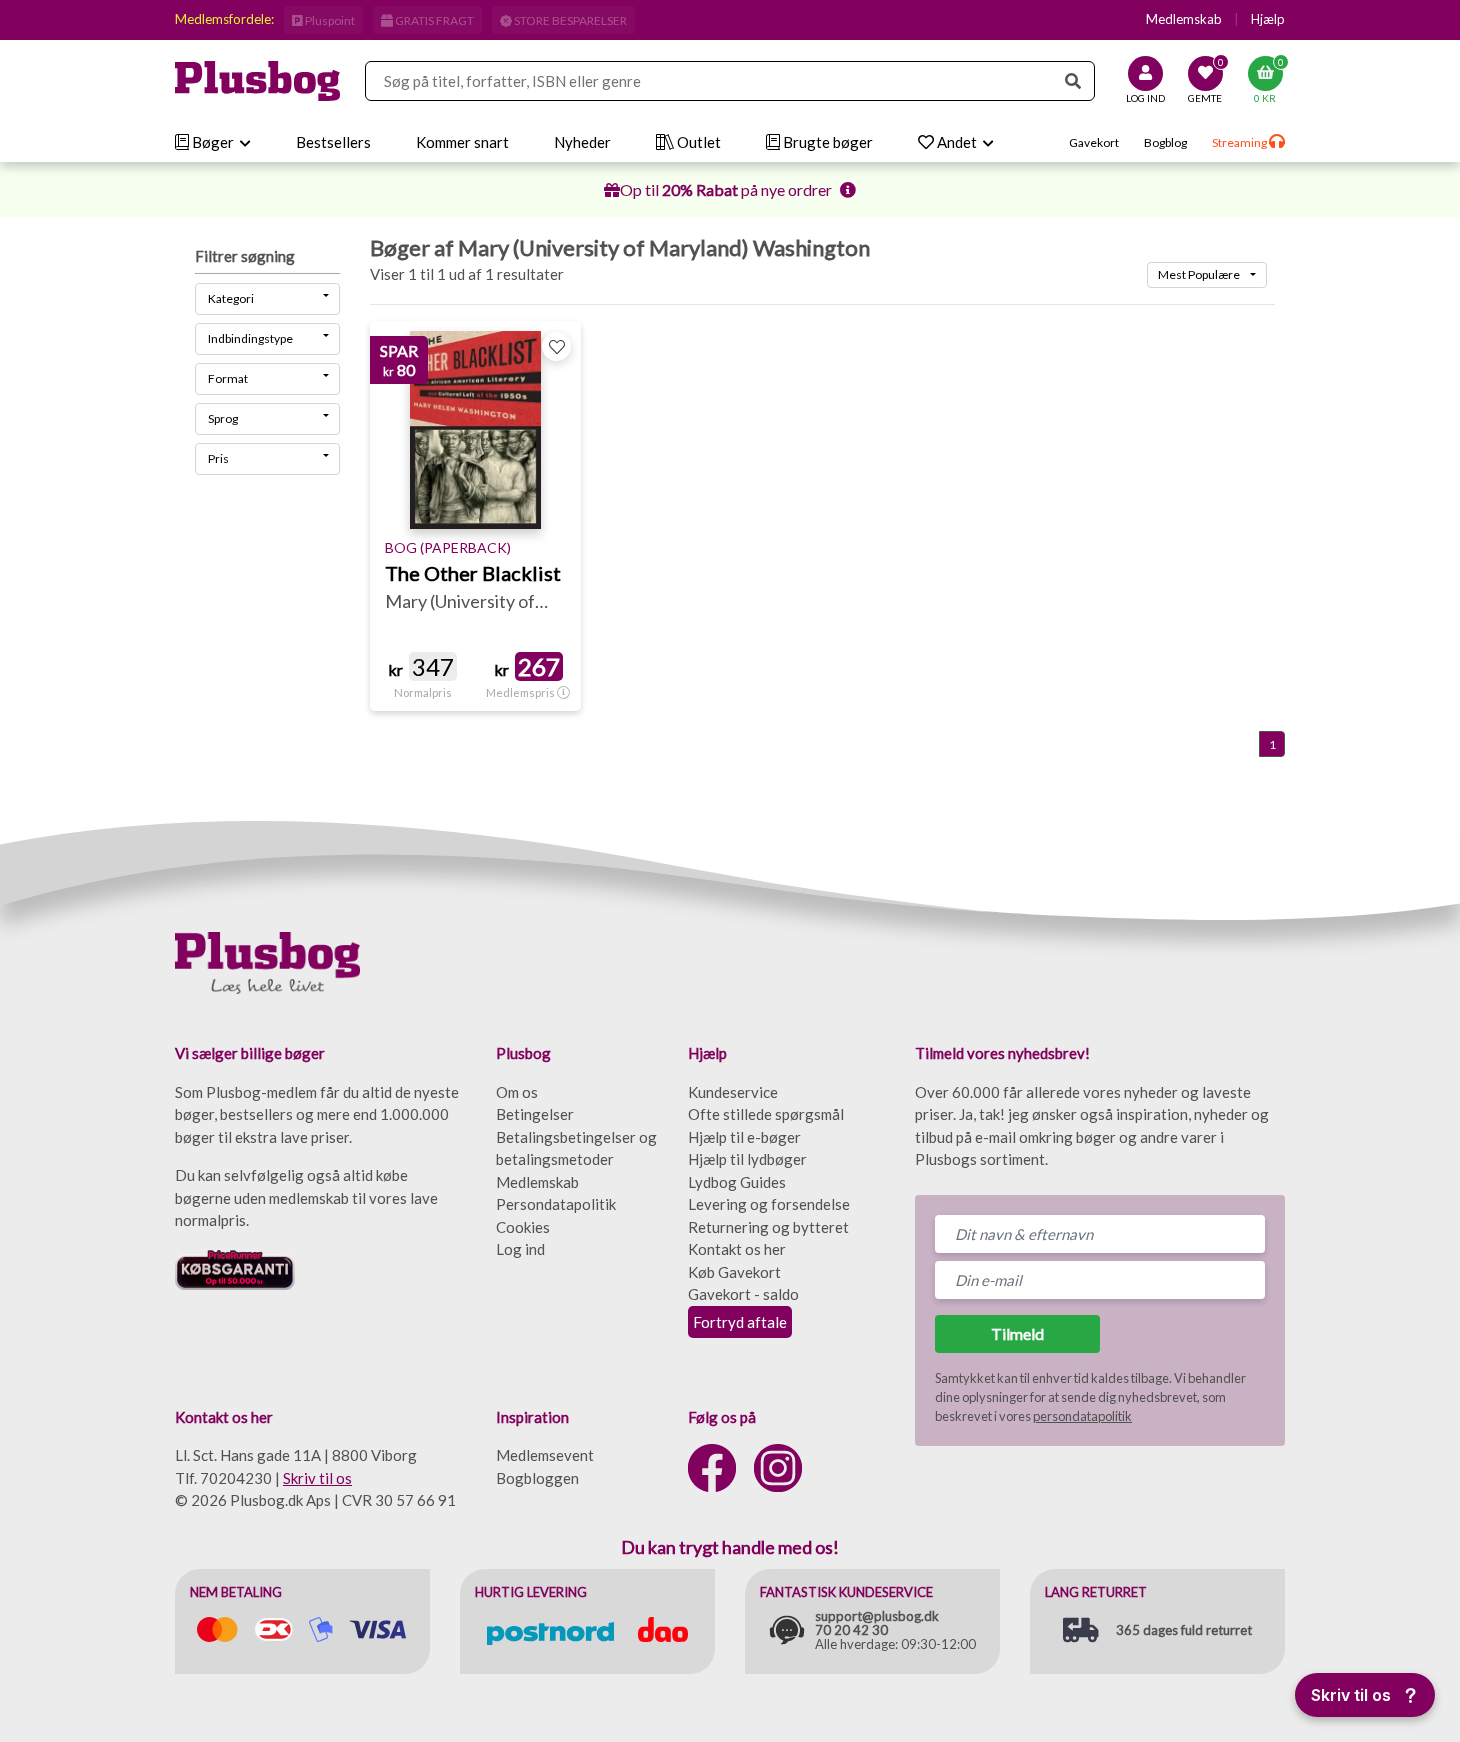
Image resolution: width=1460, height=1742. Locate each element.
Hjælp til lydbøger (747, 1159)
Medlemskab (1184, 19)
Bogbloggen (537, 1478)
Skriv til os (317, 1478)
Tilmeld (1017, 1333)
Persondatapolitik (556, 1204)
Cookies (523, 1227)
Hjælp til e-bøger (744, 1137)
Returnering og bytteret (768, 1227)
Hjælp (1268, 19)
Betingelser (535, 1114)
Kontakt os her (737, 1249)
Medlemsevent (545, 1455)
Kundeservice (733, 1092)
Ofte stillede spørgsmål (766, 1114)
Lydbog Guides (737, 1182)
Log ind (520, 1249)
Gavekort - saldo (743, 1294)
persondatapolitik (1082, 1416)
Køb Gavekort (734, 1272)
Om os (517, 1092)
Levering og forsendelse (769, 1204)
